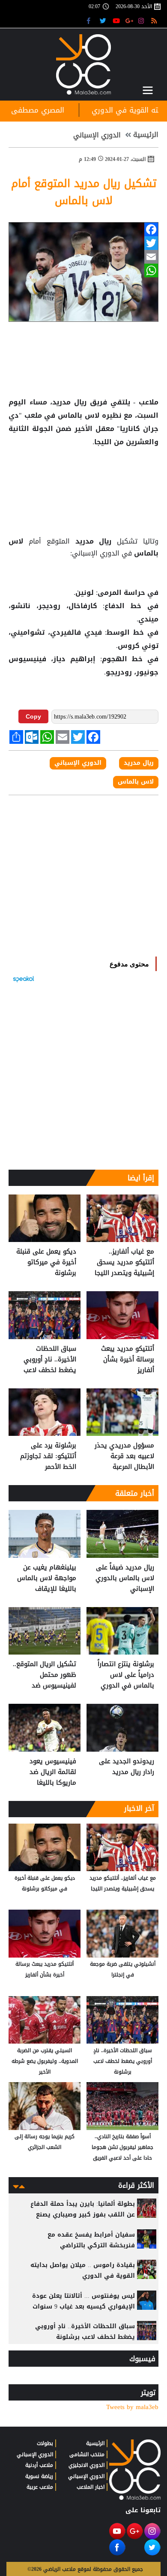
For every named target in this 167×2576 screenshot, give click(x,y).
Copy (33, 716)
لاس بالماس (78, 416)
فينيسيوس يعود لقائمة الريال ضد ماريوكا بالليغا (53, 1772)
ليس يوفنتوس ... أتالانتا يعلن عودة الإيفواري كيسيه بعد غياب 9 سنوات (83, 2301)
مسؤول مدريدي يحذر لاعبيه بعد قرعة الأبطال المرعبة (124, 1456)
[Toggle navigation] (148, 90)
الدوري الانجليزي (86, 2465)
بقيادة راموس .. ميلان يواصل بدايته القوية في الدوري (83, 2270)
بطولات (45, 2443)
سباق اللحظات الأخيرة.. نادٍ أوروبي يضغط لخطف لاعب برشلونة (50, 1359)
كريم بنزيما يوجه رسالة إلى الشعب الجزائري (45, 2142)
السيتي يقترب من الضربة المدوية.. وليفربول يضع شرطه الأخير (45, 2061)
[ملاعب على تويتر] (104, 20)
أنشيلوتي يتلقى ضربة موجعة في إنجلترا (123, 1969)
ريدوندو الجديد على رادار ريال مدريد (127, 1767)
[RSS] (155, 20)
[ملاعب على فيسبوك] (91, 20)
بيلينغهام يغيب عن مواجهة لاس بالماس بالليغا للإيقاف (47, 1578)
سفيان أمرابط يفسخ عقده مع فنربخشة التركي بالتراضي (91, 2240)
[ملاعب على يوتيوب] (117, 20)
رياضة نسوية (39, 2476)
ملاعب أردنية (39, 2465)
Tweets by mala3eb (132, 2407)
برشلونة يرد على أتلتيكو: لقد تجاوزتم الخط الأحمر (48, 1456)
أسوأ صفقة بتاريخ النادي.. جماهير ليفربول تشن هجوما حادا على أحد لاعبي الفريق (122, 2147)
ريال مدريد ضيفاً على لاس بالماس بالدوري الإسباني (125, 1578)
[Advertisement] (83, 476)
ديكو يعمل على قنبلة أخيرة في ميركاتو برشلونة (46, 1262)
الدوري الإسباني (97, 135)
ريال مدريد (94, 541)
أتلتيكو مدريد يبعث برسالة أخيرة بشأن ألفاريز (128, 1359)
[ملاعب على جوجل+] (130, 20)
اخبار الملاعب (91, 2487)
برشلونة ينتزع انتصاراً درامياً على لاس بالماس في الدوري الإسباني (126, 1675)
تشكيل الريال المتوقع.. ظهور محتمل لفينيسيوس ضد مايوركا (45, 1675)
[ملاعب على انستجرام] (142, 20)
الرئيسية (146, 135)
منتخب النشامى (87, 2454)
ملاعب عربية (40, 2487)
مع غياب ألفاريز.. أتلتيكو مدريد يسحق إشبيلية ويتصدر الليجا (124, 1262)
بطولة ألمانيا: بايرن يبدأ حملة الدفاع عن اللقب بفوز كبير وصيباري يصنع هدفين (83, 2215)
